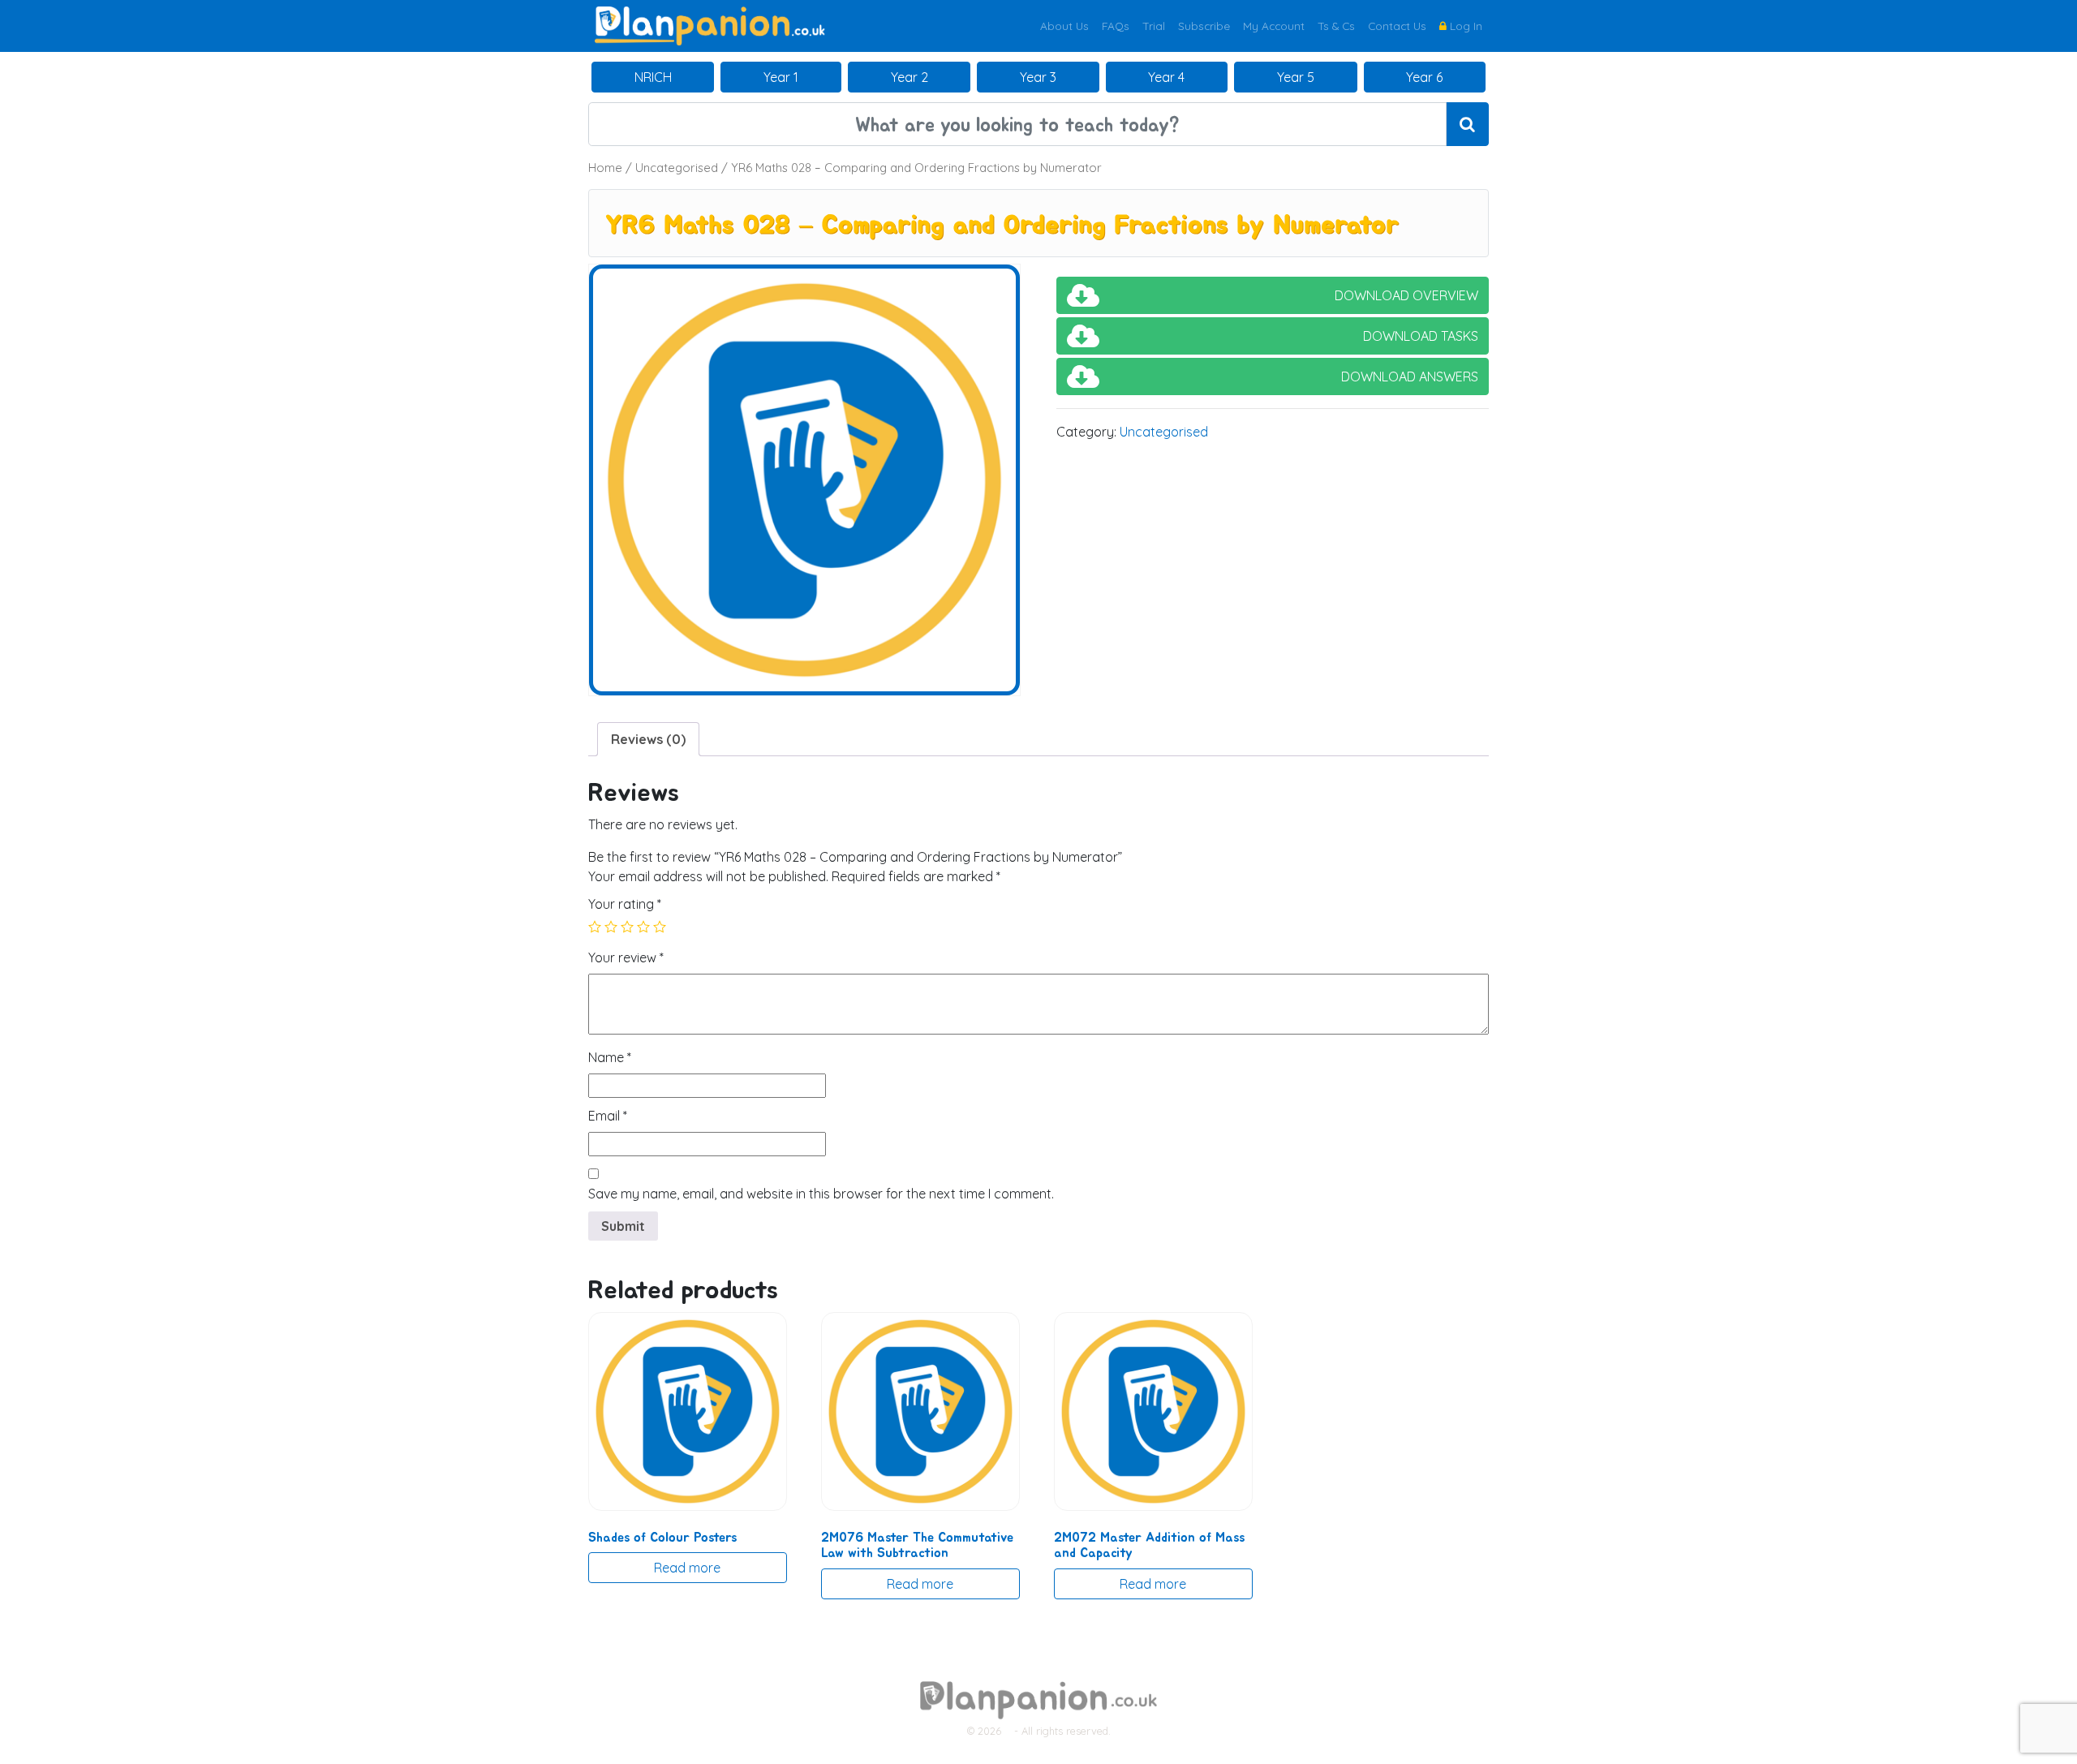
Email (608, 1116)
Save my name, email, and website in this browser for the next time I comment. (821, 1194)
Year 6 (1424, 77)
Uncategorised (677, 168)
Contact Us (1397, 26)
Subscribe (1204, 26)
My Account (1274, 26)
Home (605, 168)
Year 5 (1296, 77)
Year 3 (1038, 77)
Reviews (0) (648, 739)
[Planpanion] (710, 24)
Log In (1464, 26)
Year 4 (1166, 77)
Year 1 (781, 77)
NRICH (653, 77)
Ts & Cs (1336, 26)
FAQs (1116, 26)
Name (610, 1057)
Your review (626, 957)
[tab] (648, 739)
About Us (1064, 26)
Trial (1154, 26)
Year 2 (909, 77)
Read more (687, 1568)
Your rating (625, 904)
